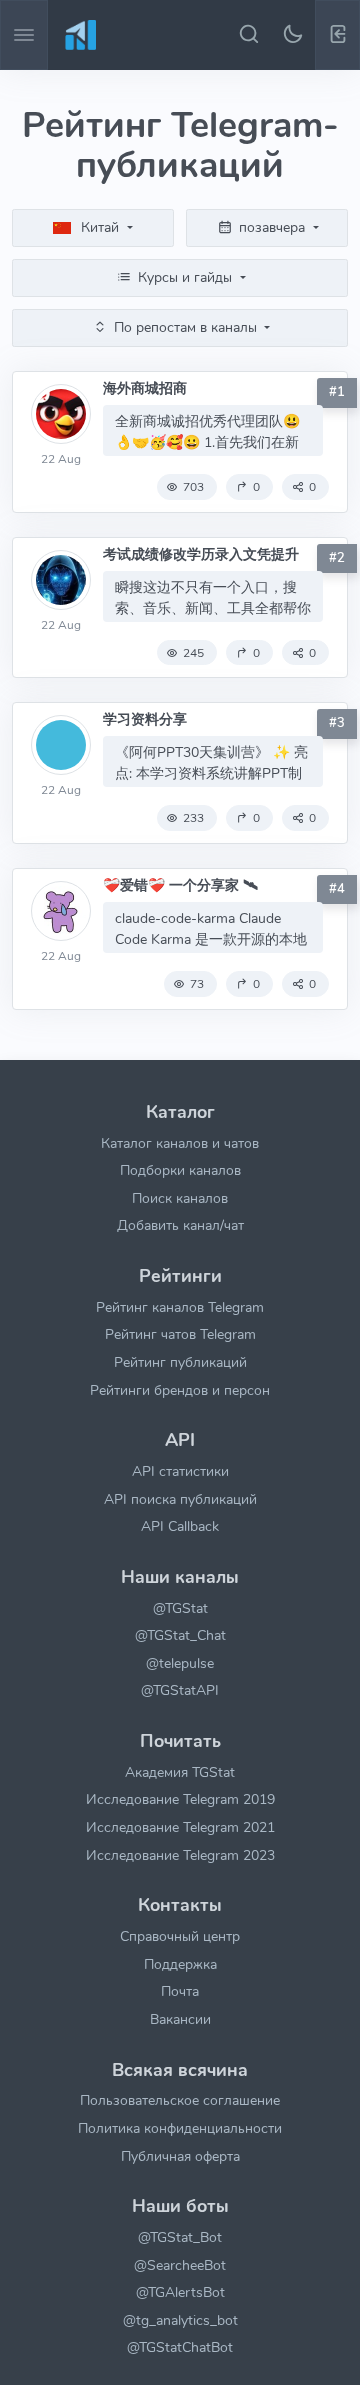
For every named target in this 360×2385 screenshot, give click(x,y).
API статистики (180, 1471)
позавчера (272, 227)
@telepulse (180, 1663)
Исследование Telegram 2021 (180, 1827)
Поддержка (180, 1964)
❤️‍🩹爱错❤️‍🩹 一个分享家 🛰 (180, 885)
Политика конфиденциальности (180, 2128)
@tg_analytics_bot (180, 2320)
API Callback (180, 1526)
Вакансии (180, 2019)
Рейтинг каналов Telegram (180, 1307)
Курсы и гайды (185, 277)
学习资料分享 (145, 719)
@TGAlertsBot (180, 2292)
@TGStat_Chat (180, 1635)
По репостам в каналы (185, 327)
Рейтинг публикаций (180, 1362)
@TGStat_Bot (180, 2237)
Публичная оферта (180, 2156)
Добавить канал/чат (180, 1225)
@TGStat (180, 1608)
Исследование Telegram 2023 (180, 1855)
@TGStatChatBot (180, 2347)
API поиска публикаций (180, 1499)
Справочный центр (180, 1936)
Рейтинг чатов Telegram (180, 1334)
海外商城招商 (145, 388)
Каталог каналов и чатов (180, 1143)
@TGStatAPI (180, 1690)
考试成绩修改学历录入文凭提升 (201, 554)
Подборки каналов (180, 1170)
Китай (100, 227)
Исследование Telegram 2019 (180, 1799)
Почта (180, 1991)
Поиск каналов (180, 1198)
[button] (337, 35)
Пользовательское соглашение (180, 2100)
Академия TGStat (180, 1772)
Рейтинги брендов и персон (180, 1390)
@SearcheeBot (180, 2265)
